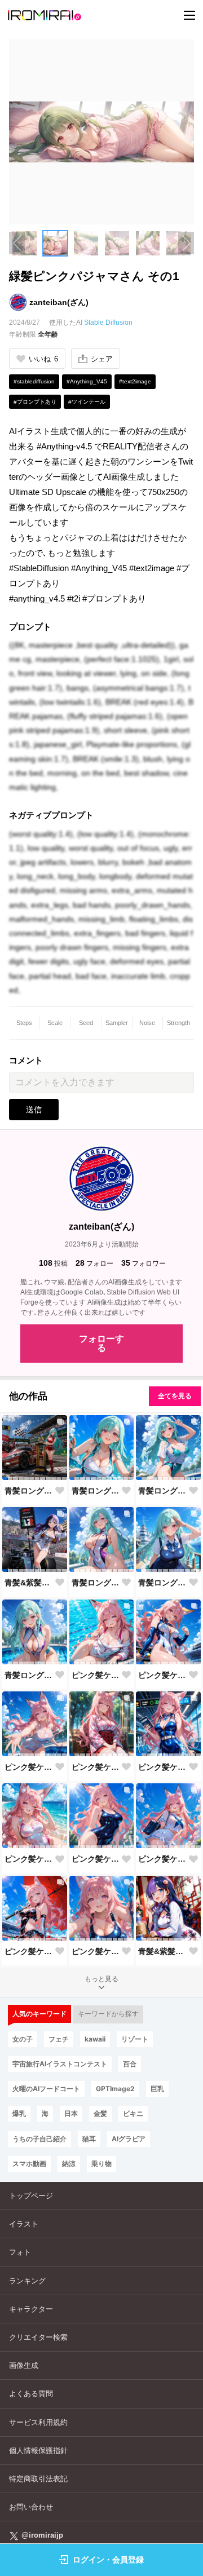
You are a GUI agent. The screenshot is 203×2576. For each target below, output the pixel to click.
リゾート (135, 2039)
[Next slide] (186, 243)
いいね (43, 359)
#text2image (135, 381)
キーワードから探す (108, 2014)
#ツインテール (87, 402)
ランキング (27, 2281)
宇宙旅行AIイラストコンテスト (60, 2064)
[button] (56, 243)
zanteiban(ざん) (59, 302)
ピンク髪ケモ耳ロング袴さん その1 (96, 1767)
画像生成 (24, 2365)
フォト (20, 2252)
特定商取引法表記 (38, 2479)
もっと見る (101, 1979)
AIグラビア (129, 2139)
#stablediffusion (34, 381)
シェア (102, 359)
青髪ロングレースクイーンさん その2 (29, 1491)
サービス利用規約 (38, 2422)
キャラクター (31, 2309)
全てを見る (175, 1396)
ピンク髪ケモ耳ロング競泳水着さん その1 (29, 1859)
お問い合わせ (31, 2507)
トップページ (31, 2196)
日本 (71, 2113)
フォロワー (144, 1263)
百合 (130, 2064)
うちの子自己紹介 (39, 2139)
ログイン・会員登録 (108, 2560)
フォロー (94, 1263)
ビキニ (133, 2113)
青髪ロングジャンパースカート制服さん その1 (163, 1583)
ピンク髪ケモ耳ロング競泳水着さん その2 (96, 1675)
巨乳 (157, 2089)
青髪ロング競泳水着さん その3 (96, 1583)
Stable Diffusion (108, 322)
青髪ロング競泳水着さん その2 (29, 1675)
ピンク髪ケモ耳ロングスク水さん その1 (96, 1859)
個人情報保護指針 (38, 2451)
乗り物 (101, 2164)
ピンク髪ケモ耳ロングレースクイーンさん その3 (163, 1767)
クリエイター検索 (38, 2337)
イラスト (24, 2224)
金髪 (100, 2113)
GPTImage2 (115, 2089)
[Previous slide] (17, 243)
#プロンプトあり (35, 402)
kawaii (95, 2039)
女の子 (23, 2039)
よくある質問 (31, 2394)
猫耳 (89, 2139)
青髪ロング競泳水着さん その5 (96, 1491)
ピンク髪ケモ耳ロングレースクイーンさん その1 (29, 1951)
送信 (34, 1110)
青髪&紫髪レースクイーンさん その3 (29, 1583)
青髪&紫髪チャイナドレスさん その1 (163, 1951)
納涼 (69, 2164)
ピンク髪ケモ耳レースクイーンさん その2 (163, 1675)
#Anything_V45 (87, 381)
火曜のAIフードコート (46, 2089)
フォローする (101, 1343)
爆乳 (19, 2113)
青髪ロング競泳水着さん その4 (163, 1491)
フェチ (59, 2039)
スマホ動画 (29, 2164)
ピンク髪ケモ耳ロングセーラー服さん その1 (163, 1859)
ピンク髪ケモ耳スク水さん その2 (29, 1767)
